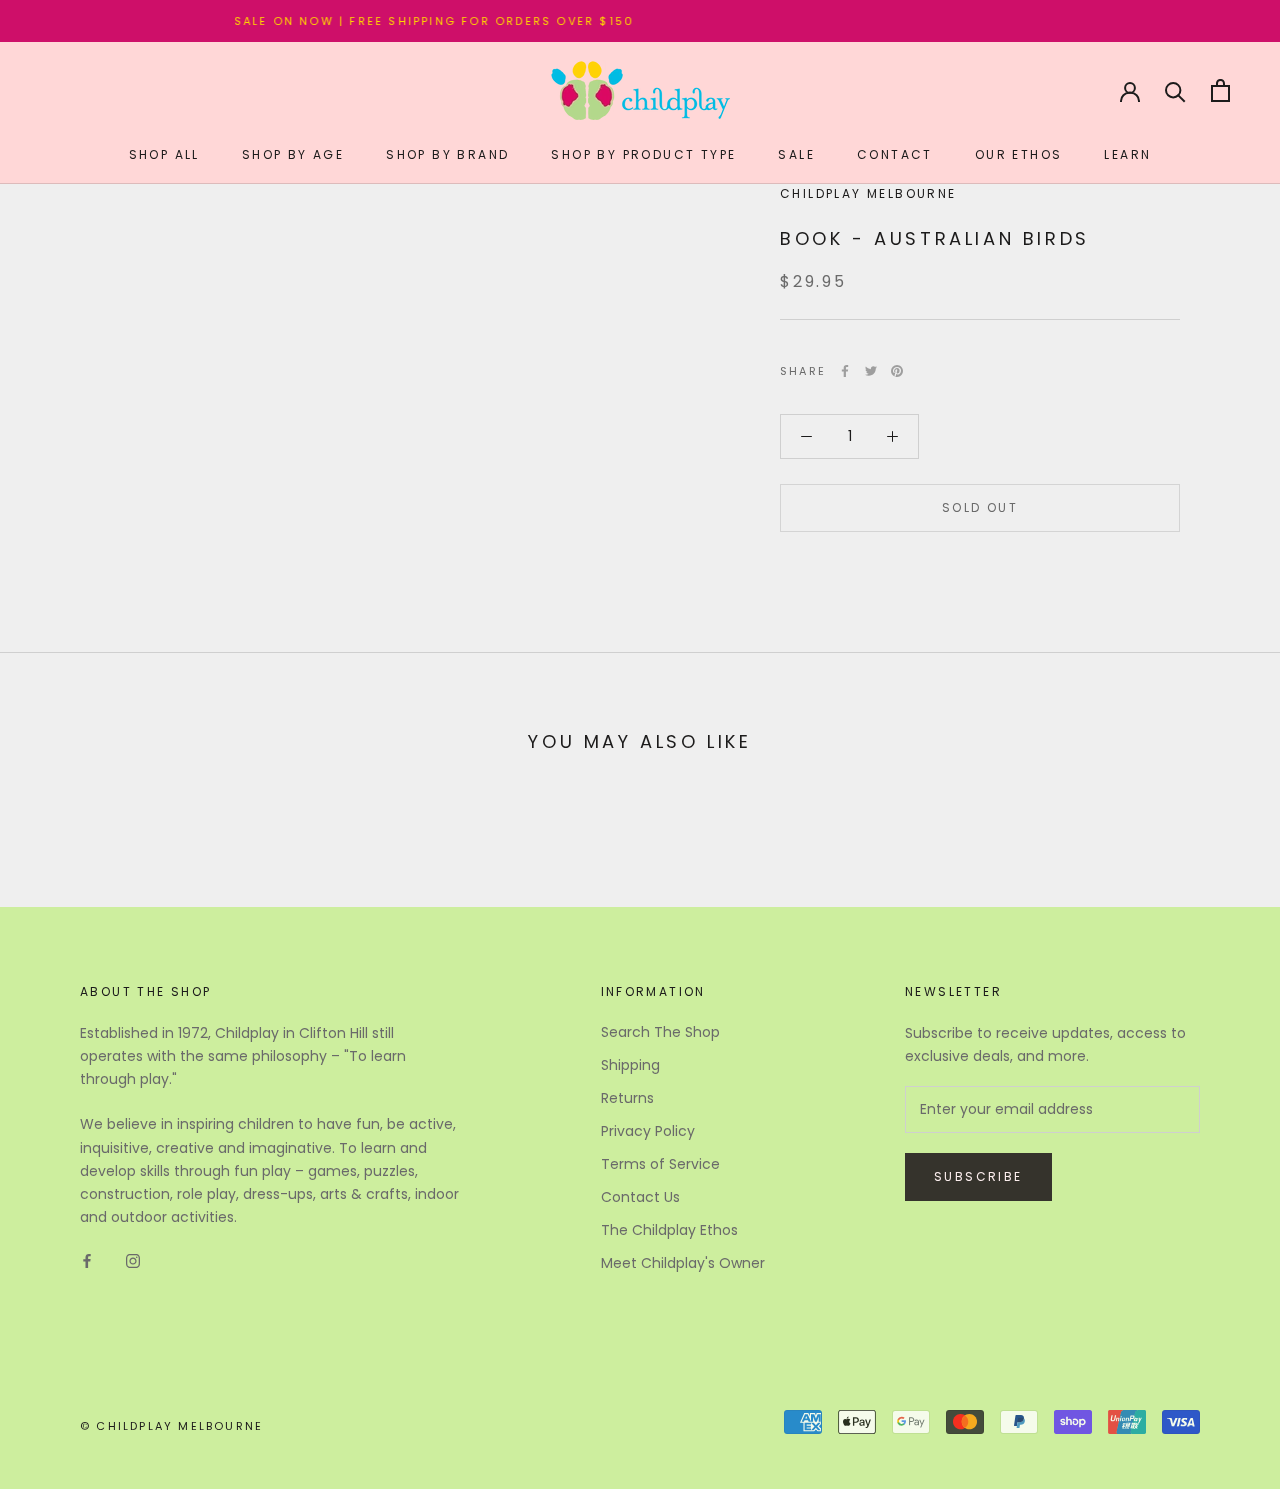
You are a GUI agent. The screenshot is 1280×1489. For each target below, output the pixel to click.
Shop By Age (293, 154)
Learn (1127, 154)
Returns (627, 1098)
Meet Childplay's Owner (683, 1263)
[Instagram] (133, 1260)
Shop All (164, 154)
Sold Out (980, 507)
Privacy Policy (648, 1131)
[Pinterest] (897, 371)
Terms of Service (660, 1164)
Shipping (630, 1065)
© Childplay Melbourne (171, 1426)
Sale (796, 154)
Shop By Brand (447, 154)
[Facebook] (845, 371)
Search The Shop (660, 1032)
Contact (895, 154)
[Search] (1175, 90)
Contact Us (640, 1197)
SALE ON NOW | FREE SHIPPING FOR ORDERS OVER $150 (417, 21)
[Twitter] (871, 371)
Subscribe (978, 1176)
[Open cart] (1220, 90)
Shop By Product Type (643, 154)
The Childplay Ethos (669, 1230)
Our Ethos (1019, 154)
